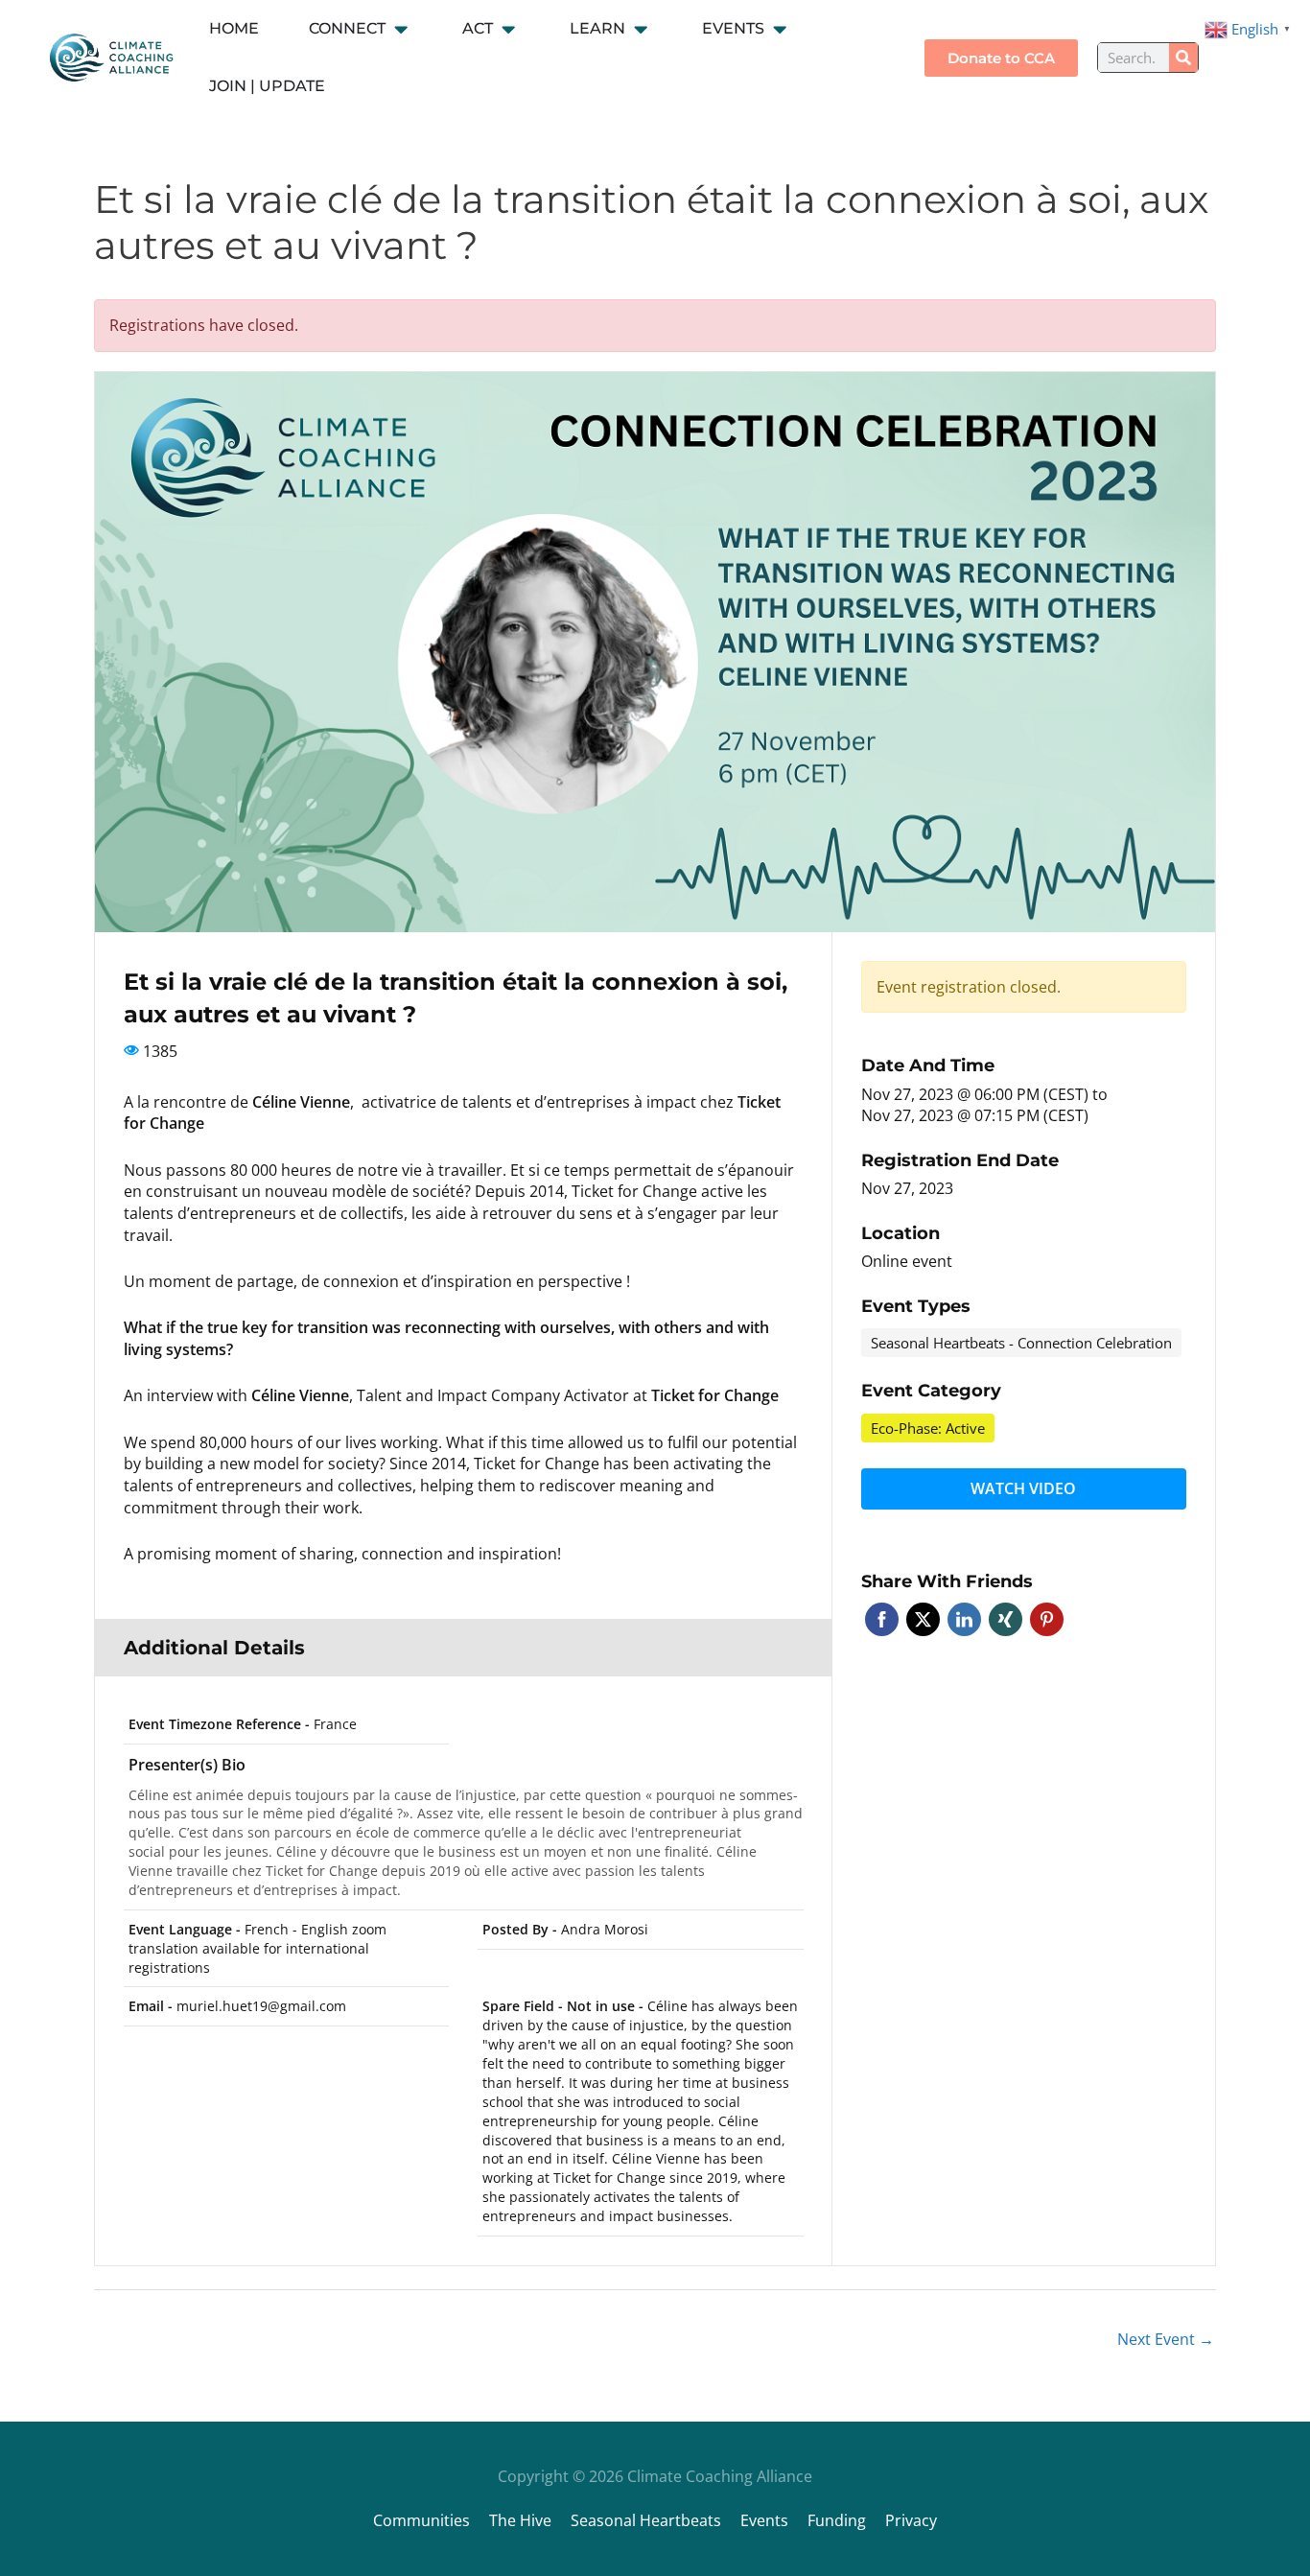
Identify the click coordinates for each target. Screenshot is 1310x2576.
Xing (1006, 1619)
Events (764, 2520)
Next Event (1166, 2339)
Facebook (882, 1619)
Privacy (911, 2520)
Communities (421, 2520)
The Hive (520, 2520)
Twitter (923, 1619)
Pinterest (1047, 1619)
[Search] (1183, 58)
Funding (837, 2520)
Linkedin (964, 1619)
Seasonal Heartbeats (646, 2520)
